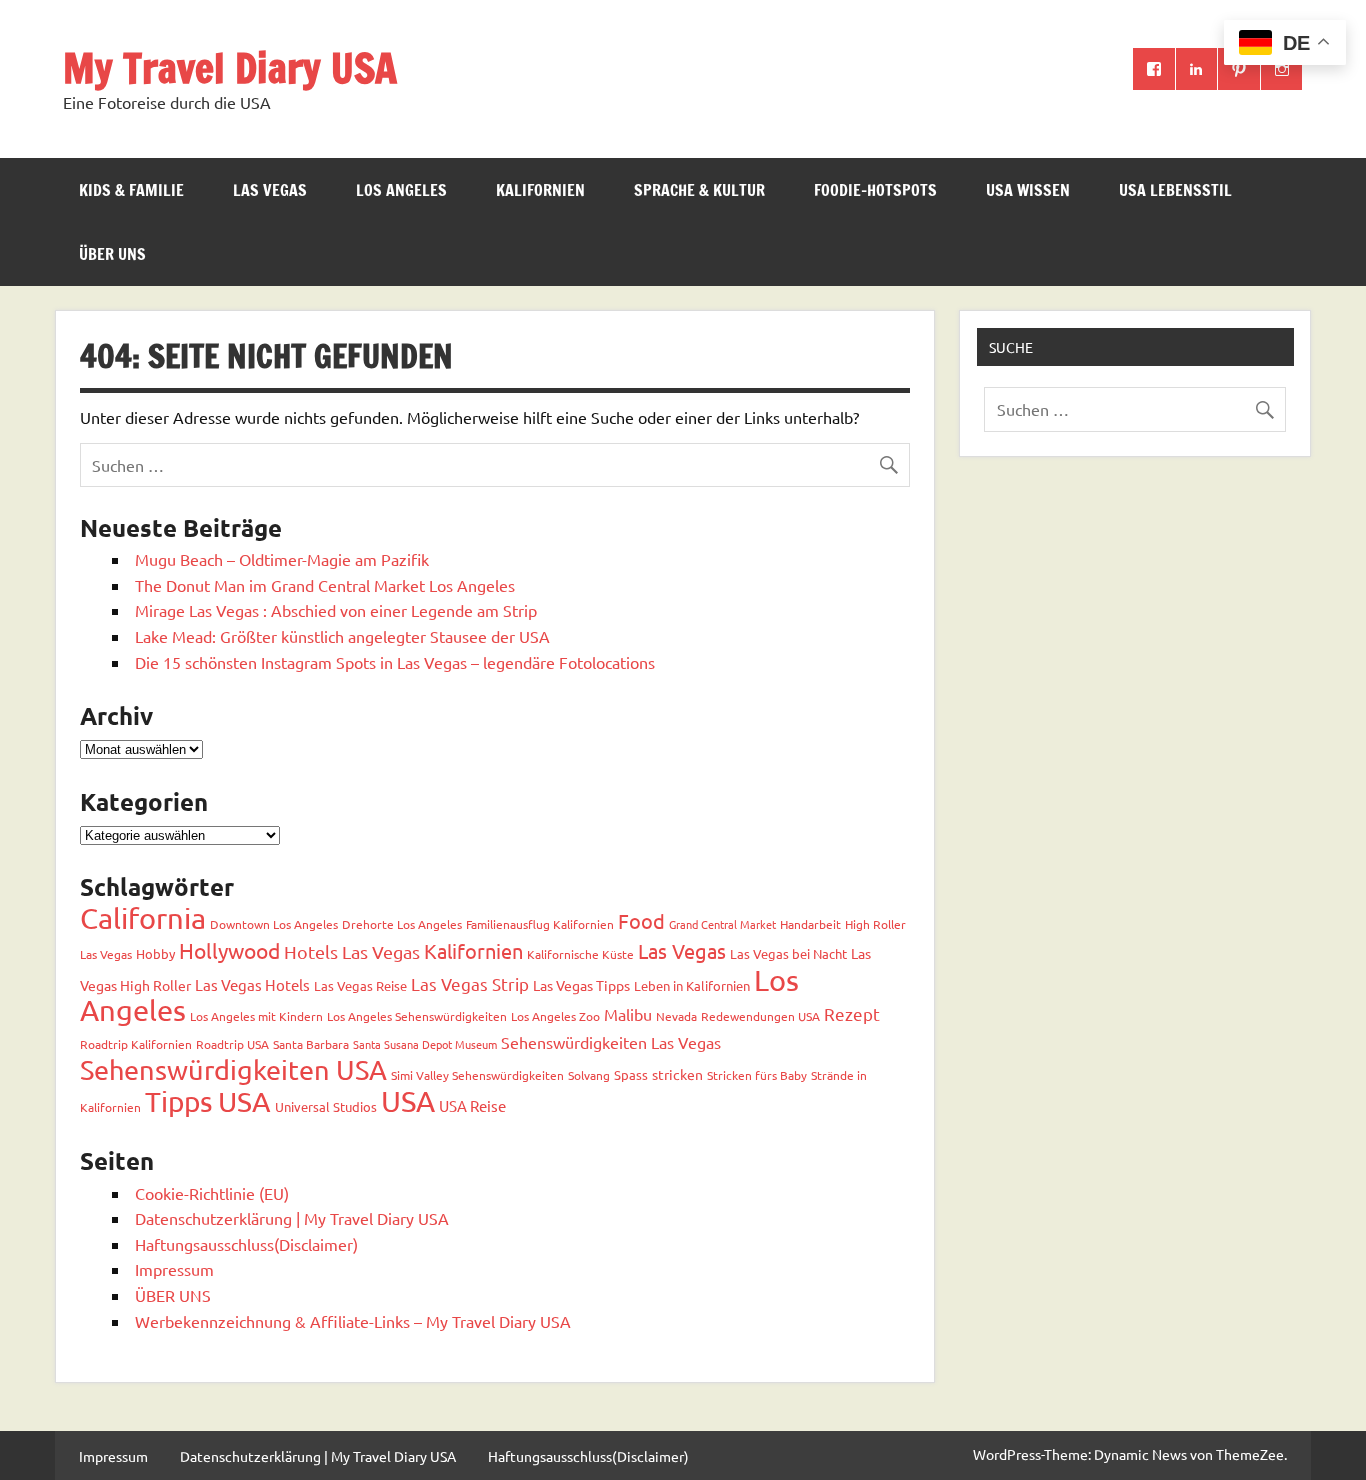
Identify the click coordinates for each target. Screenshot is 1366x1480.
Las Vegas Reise (360, 985)
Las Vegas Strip (470, 983)
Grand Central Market (722, 924)
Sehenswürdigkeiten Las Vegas (611, 1042)
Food (641, 920)
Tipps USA (208, 1101)
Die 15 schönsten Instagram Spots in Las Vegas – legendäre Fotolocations (395, 662)
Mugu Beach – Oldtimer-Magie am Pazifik (282, 559)
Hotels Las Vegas (352, 951)
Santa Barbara (311, 1044)
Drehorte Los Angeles (402, 924)
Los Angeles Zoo (555, 1016)
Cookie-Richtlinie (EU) (212, 1193)
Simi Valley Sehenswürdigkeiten (477, 1075)
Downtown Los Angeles (274, 924)
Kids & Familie (131, 190)
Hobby (155, 953)
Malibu (628, 1014)
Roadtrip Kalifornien (136, 1044)
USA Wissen (1028, 190)
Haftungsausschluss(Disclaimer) (246, 1244)
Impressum (174, 1269)
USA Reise (472, 1105)
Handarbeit (810, 924)
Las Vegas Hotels (252, 984)
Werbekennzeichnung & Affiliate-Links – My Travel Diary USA (353, 1321)
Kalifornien (540, 190)
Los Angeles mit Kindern (256, 1016)
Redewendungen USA (760, 1016)
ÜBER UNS (112, 254)
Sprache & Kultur (699, 190)
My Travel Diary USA (230, 67)
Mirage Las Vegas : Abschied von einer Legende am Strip (336, 610)
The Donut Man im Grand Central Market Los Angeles (325, 585)
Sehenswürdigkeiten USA (233, 1069)
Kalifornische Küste (580, 954)
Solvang (589, 1075)
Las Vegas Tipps (581, 985)
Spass (631, 1074)
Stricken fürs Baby (757, 1075)
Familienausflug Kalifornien (540, 924)
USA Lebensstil (1175, 190)
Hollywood (229, 950)
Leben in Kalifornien (692, 985)
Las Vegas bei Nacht (788, 953)
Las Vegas (270, 190)
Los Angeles (401, 190)
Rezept (852, 1013)
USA (408, 1101)
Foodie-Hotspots (875, 190)
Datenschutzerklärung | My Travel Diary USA (292, 1218)
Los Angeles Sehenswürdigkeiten (417, 1016)
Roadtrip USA (232, 1044)
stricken (677, 1074)
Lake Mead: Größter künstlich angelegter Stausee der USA (342, 636)
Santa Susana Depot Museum (425, 1044)
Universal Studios (326, 1106)
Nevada (676, 1016)
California (143, 918)
